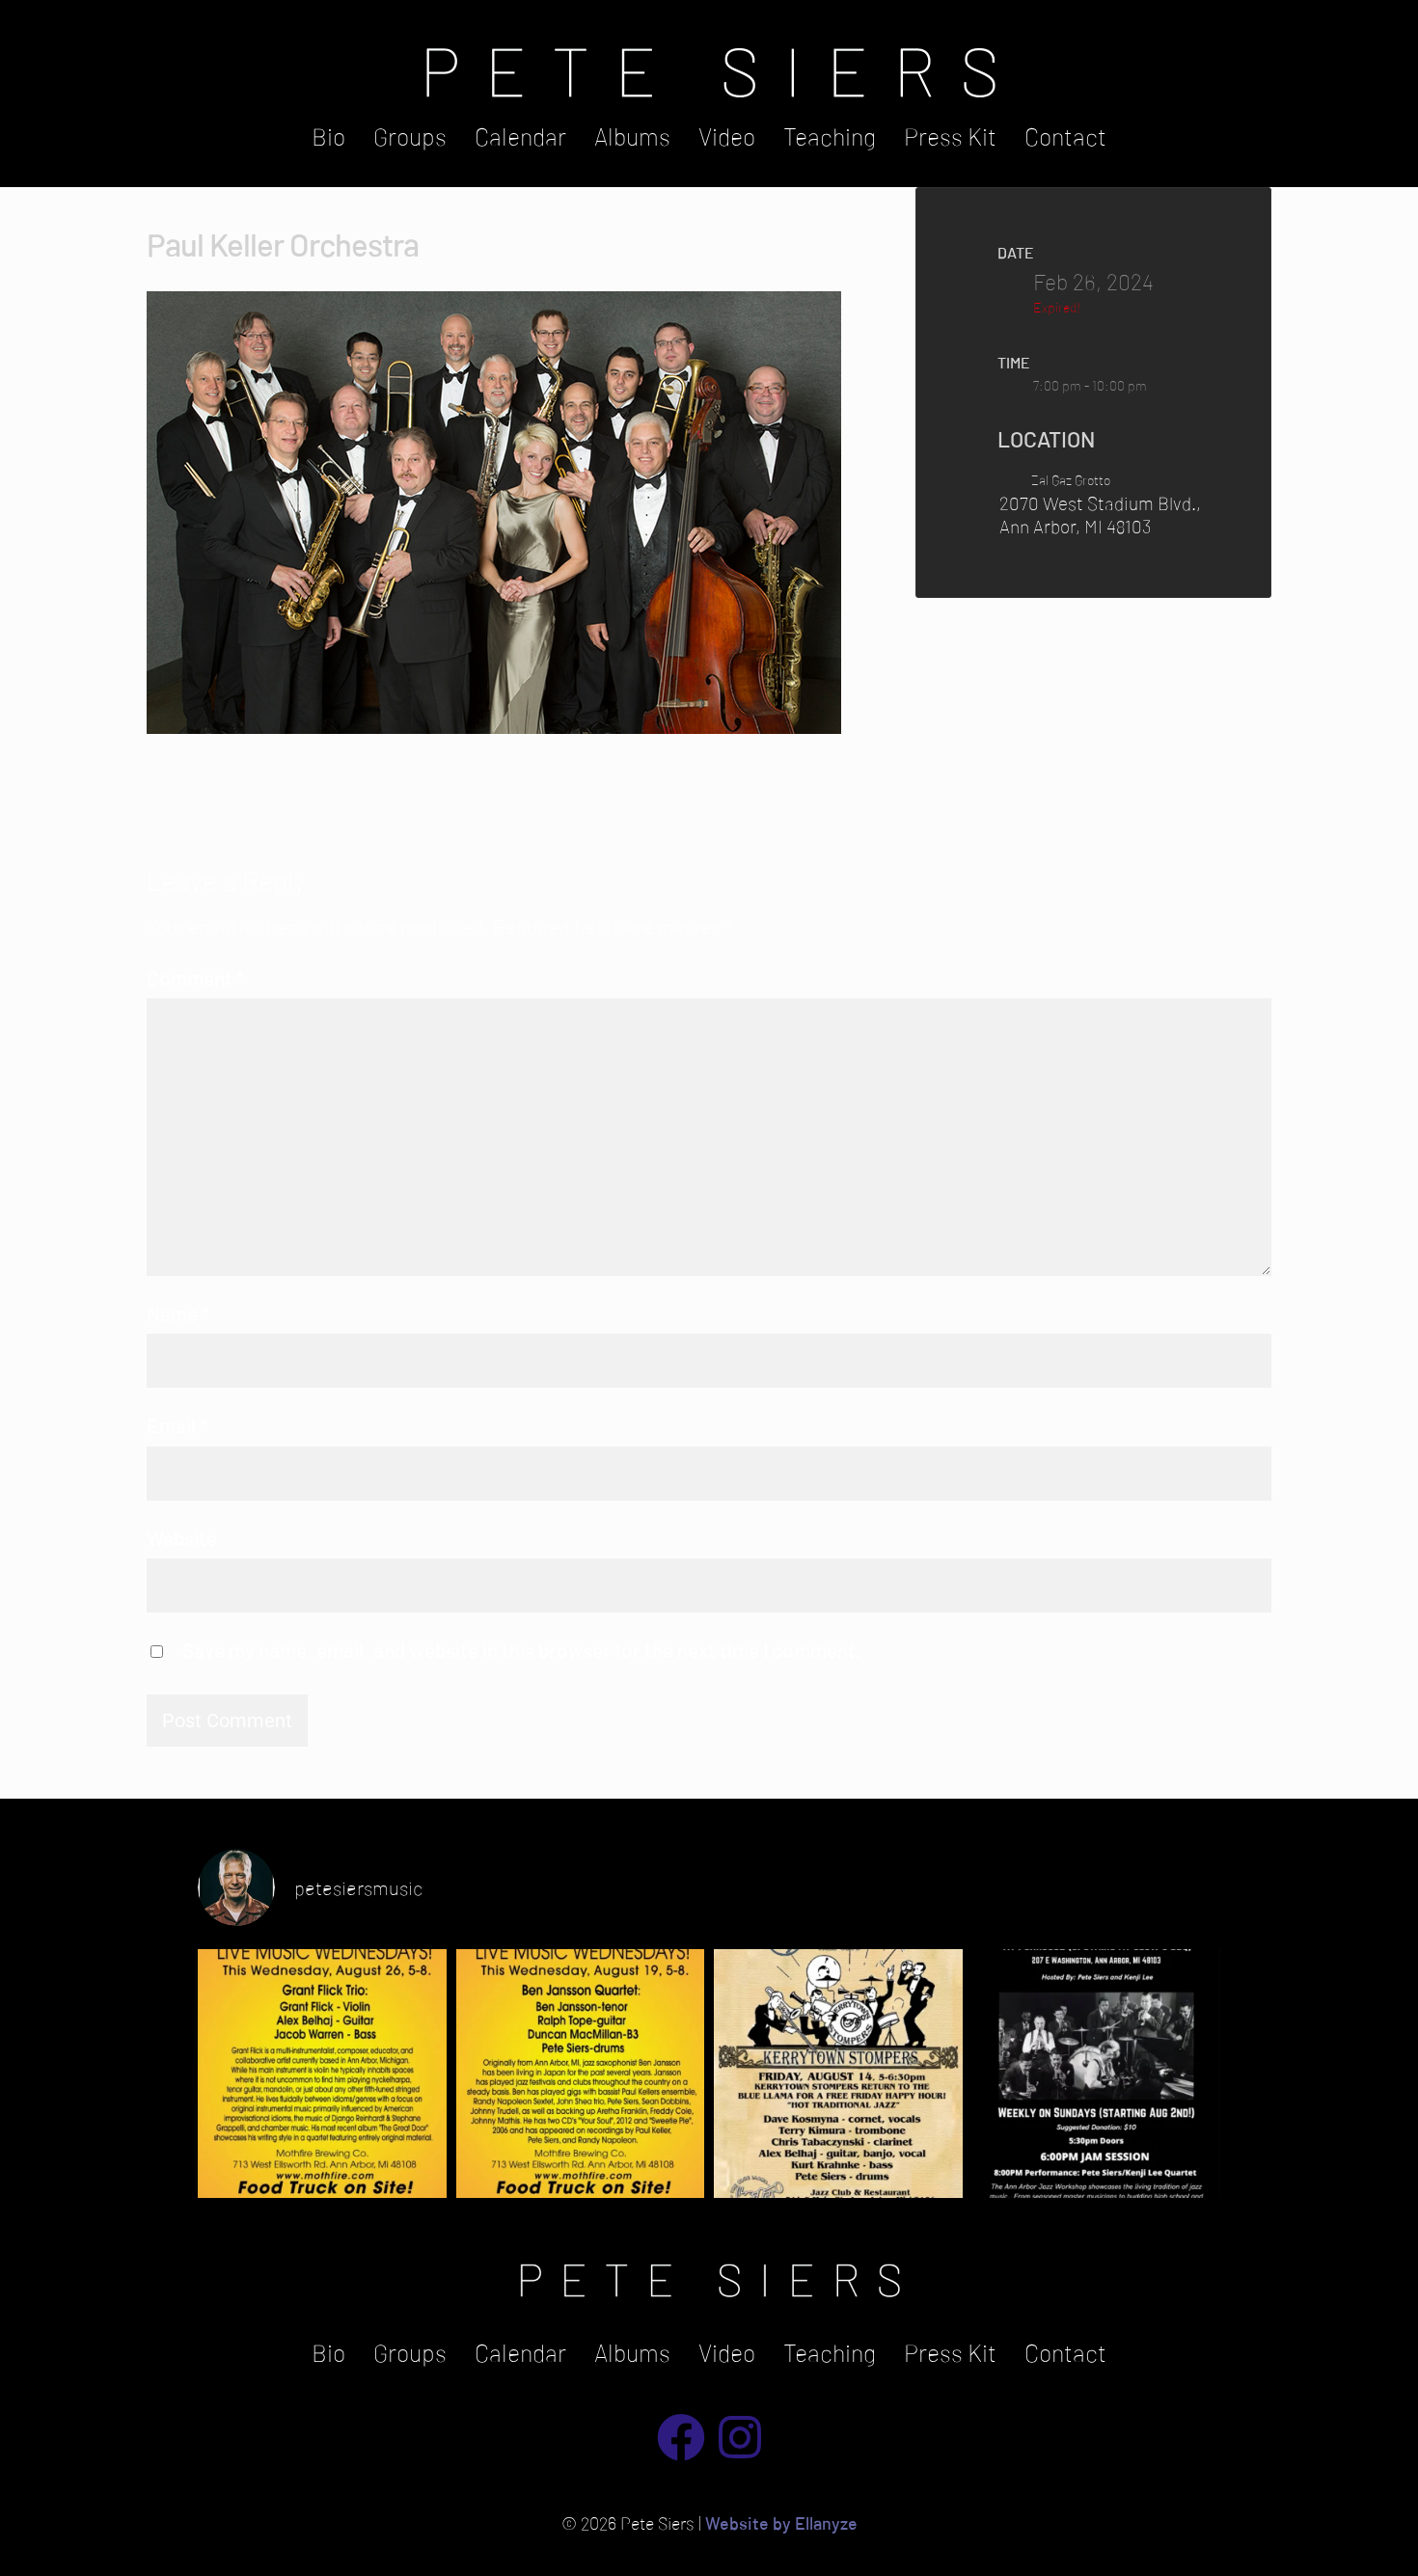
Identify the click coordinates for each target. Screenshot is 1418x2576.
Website (182, 1538)
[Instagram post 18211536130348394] (581, 2074)
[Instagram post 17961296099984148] (322, 2074)
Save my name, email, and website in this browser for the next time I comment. (522, 1650)
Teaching (830, 136)
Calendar (520, 136)
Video (727, 136)
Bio (328, 136)
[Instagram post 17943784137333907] (838, 2074)
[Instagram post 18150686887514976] (1097, 2074)
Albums (632, 136)
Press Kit (950, 136)
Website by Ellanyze (781, 2523)
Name (178, 1313)
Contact (1065, 136)
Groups (410, 136)
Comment (195, 977)
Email (177, 1425)
